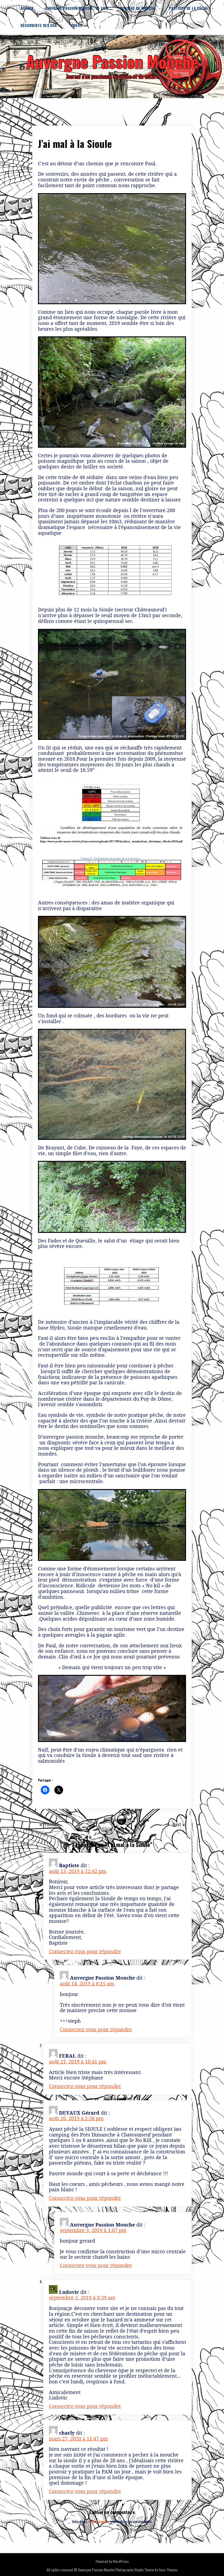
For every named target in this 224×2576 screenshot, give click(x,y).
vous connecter (99, 2521)
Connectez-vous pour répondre (85, 1951)
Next (177, 1824)
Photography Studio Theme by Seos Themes (146, 2570)
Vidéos (76, 25)
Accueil (27, 8)
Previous (51, 1824)
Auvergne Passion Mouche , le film (77, 8)
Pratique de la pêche (188, 8)
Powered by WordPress (112, 2561)
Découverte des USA (39, 25)
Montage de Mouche (137, 8)
